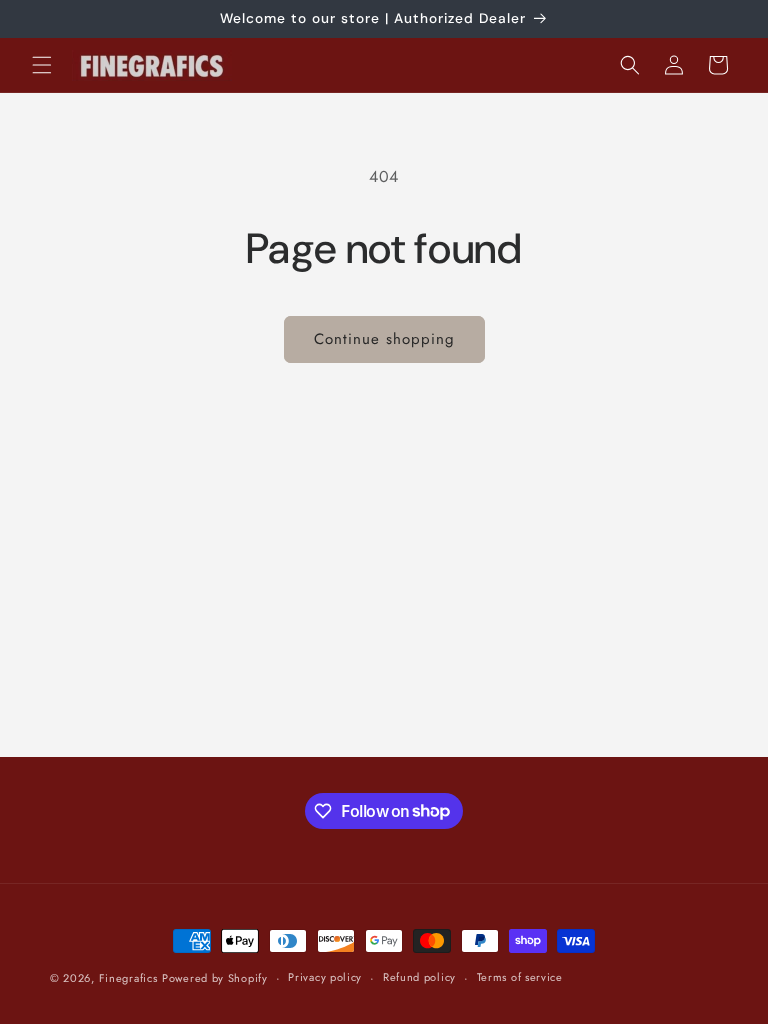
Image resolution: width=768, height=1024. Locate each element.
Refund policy (419, 977)
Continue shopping (384, 339)
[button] (42, 65)
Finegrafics (128, 978)
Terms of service (520, 977)
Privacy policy (325, 977)
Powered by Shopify (215, 978)
